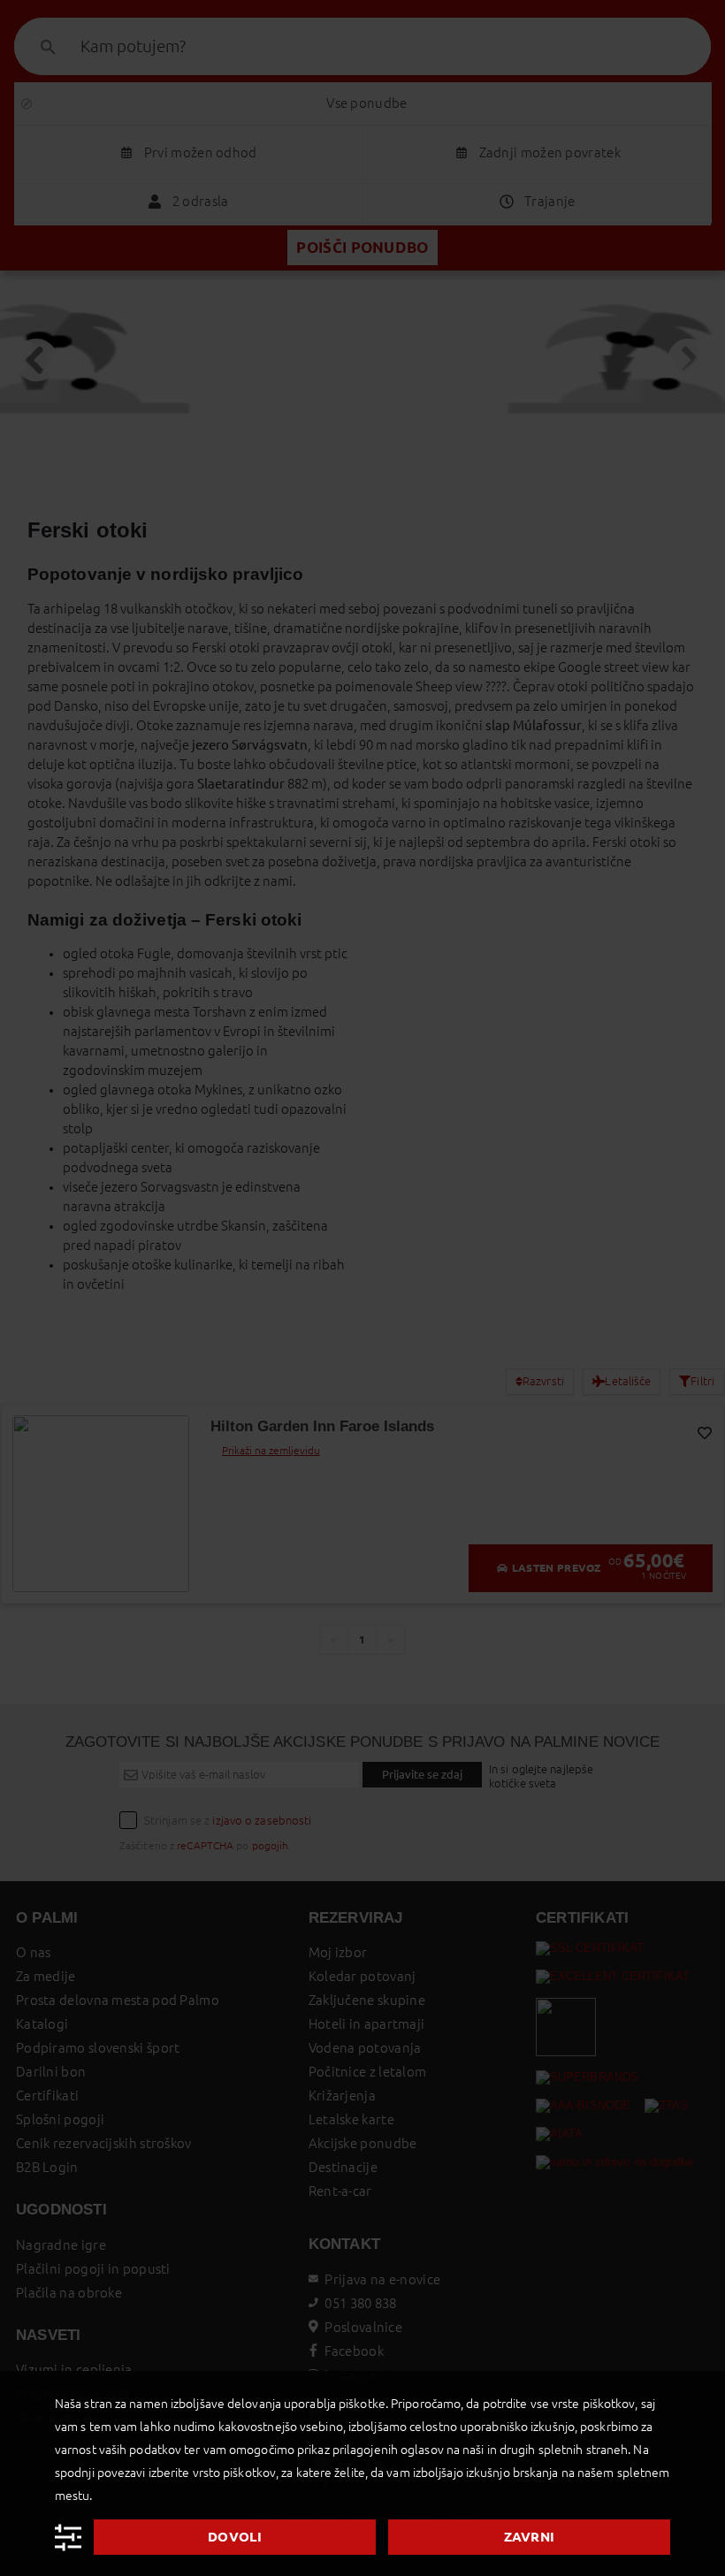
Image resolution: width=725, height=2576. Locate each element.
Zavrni (530, 2537)
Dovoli (235, 2537)
